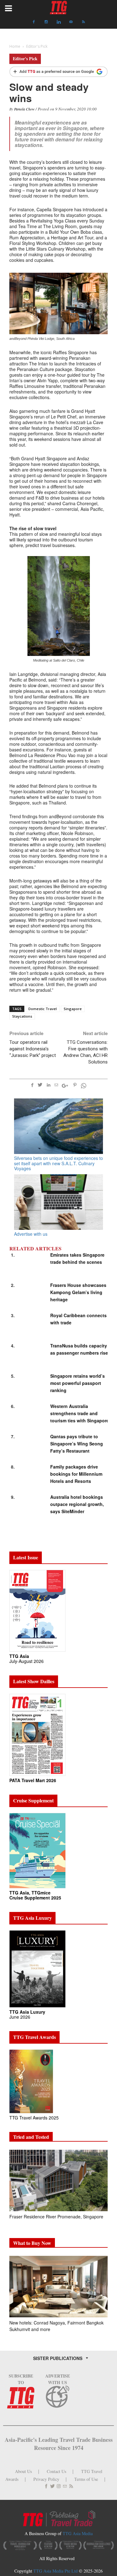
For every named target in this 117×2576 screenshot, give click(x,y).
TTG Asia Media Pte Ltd (56, 2571)
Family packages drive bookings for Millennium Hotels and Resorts (76, 1474)
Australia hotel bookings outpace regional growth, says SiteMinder (77, 1504)
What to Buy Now (32, 2243)
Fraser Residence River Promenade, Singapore (57, 2217)
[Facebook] (34, 22)
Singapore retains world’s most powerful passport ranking (78, 1383)
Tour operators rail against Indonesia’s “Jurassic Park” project (33, 1049)
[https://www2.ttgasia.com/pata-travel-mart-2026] (37, 1734)
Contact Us (56, 2471)
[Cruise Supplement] (37, 1850)
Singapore (73, 1009)
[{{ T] (58, 72)
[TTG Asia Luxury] (37, 1968)
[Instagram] (46, 22)
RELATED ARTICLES (35, 1249)
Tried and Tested (31, 2137)
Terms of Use (86, 2479)
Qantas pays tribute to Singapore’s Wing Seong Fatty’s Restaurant (77, 1444)
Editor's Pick (25, 59)
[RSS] (84, 22)
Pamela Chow (24, 109)
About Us (23, 2471)
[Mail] (71, 22)
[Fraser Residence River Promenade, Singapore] (58, 2180)
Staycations (22, 1016)
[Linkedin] (59, 22)
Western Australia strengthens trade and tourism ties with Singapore (80, 1413)
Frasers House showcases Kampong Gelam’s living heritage (78, 1292)
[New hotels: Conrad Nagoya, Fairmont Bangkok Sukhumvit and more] (58, 2287)
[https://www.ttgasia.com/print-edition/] (37, 1610)
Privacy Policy (46, 2479)
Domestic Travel (43, 1009)
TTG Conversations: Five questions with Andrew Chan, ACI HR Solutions (85, 1052)
